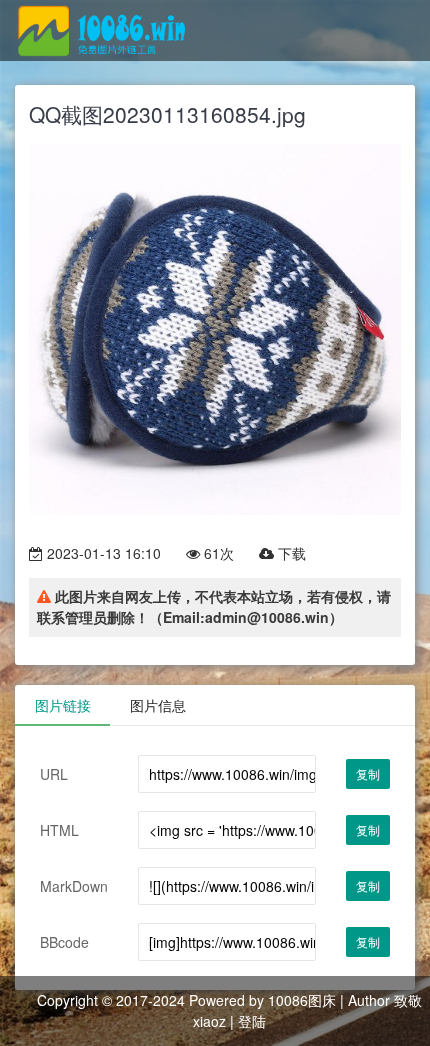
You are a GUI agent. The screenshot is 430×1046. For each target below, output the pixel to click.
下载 (290, 553)
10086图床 (302, 1000)
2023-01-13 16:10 (102, 553)
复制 (368, 773)
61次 (217, 553)
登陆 (252, 1021)
